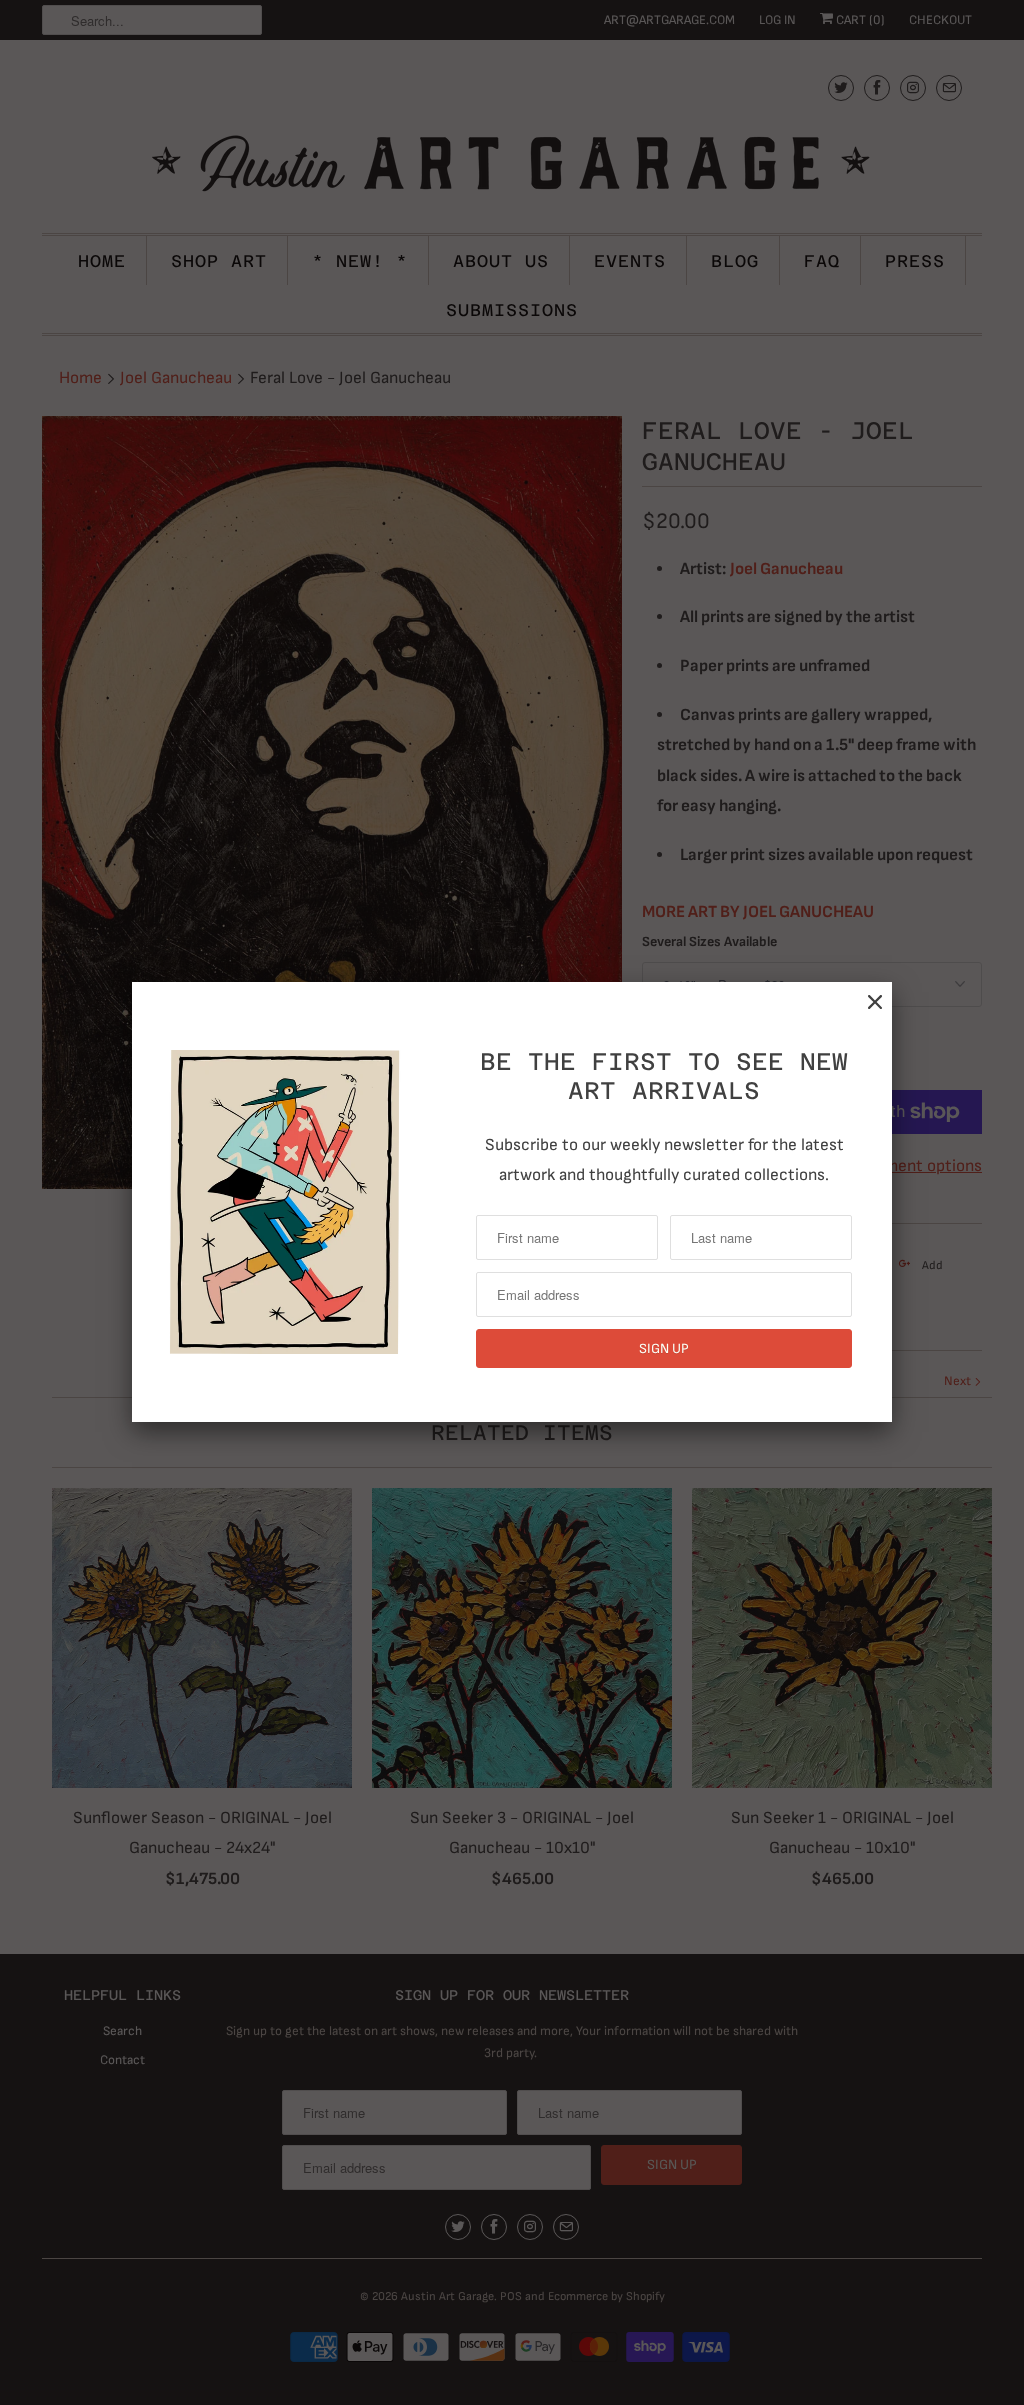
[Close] (875, 1002)
